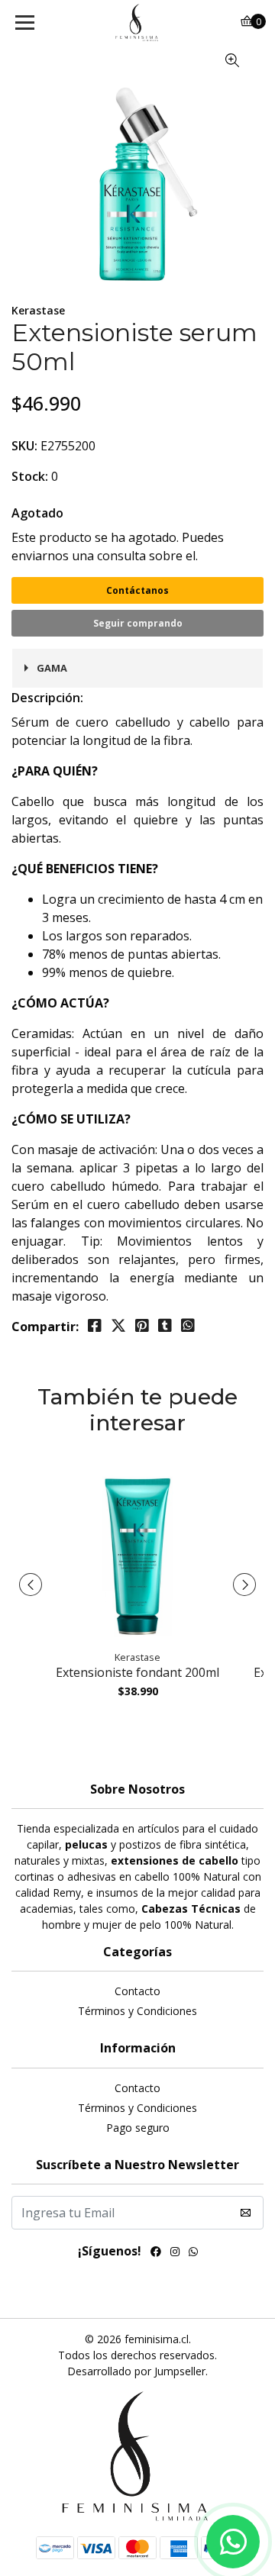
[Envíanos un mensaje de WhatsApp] (233, 2542)
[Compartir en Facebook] (95, 1326)
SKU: (24, 446)
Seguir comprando (138, 623)
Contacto (137, 1991)
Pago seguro (138, 2128)
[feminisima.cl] (137, 23)
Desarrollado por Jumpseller (136, 2371)
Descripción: (47, 698)
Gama (52, 668)
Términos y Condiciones (137, 2011)
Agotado (37, 513)
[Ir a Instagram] (175, 2253)
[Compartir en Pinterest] (142, 1326)
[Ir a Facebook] (156, 2253)
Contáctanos (137, 590)
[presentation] (31, 1585)
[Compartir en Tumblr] (165, 1326)
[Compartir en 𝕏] (118, 1326)
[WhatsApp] (193, 2253)
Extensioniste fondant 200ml (137, 1672)
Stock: (30, 476)
